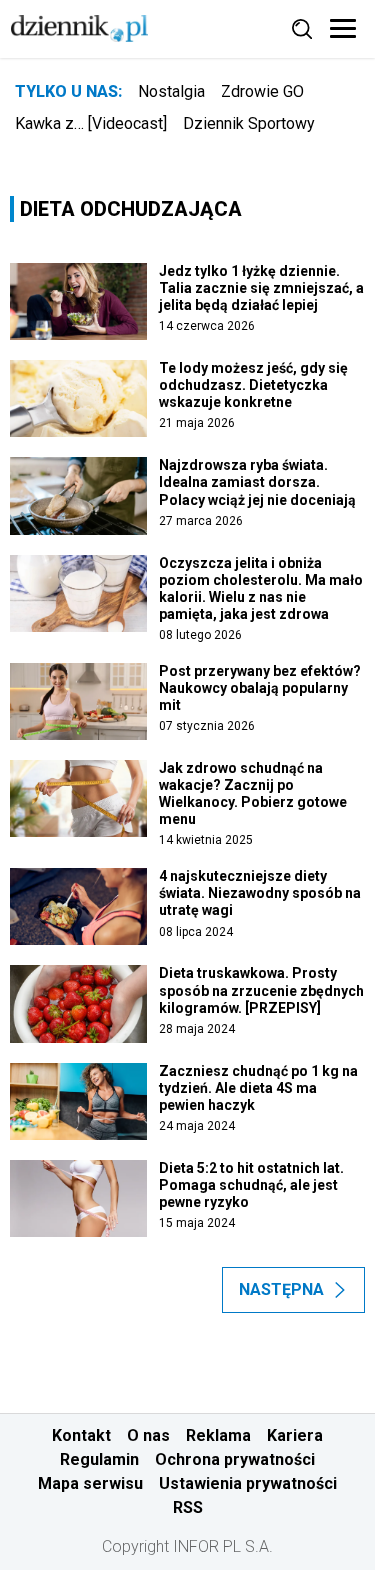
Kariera (295, 1435)
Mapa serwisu (90, 1483)
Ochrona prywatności (235, 1459)
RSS (188, 1507)
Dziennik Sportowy (249, 123)
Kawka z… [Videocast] (91, 123)
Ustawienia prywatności (248, 1483)
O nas (148, 1435)
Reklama (218, 1435)
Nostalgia (171, 91)
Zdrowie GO (262, 91)
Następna (281, 1289)
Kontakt (81, 1435)
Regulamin (99, 1459)
